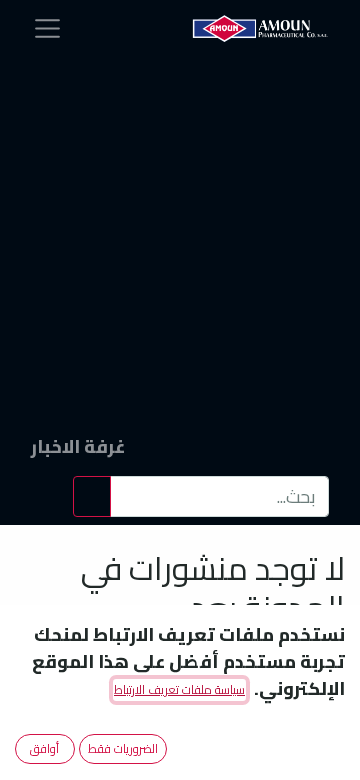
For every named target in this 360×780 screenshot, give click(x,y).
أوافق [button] (44, 748)
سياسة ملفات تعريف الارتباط (179, 690)
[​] (78, 188)
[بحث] (92, 496)
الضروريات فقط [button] (123, 748)
